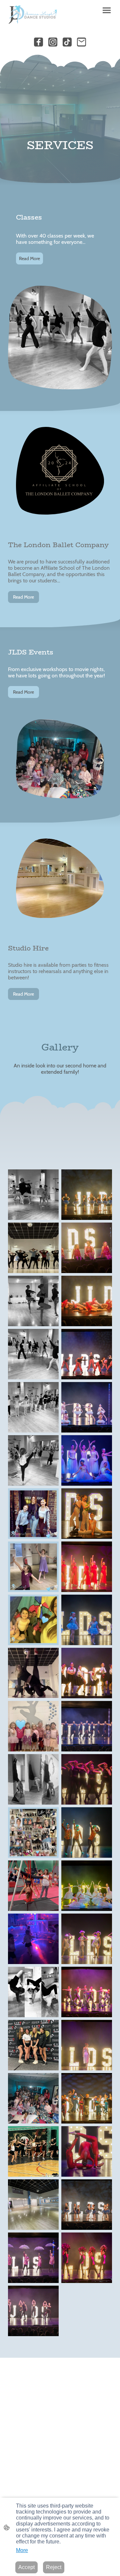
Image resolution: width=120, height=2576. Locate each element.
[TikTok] (67, 42)
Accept (26, 2567)
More (22, 2550)
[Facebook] (38, 42)
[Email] (81, 42)
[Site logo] (33, 15)
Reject (54, 2567)
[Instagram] (53, 42)
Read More (29, 258)
